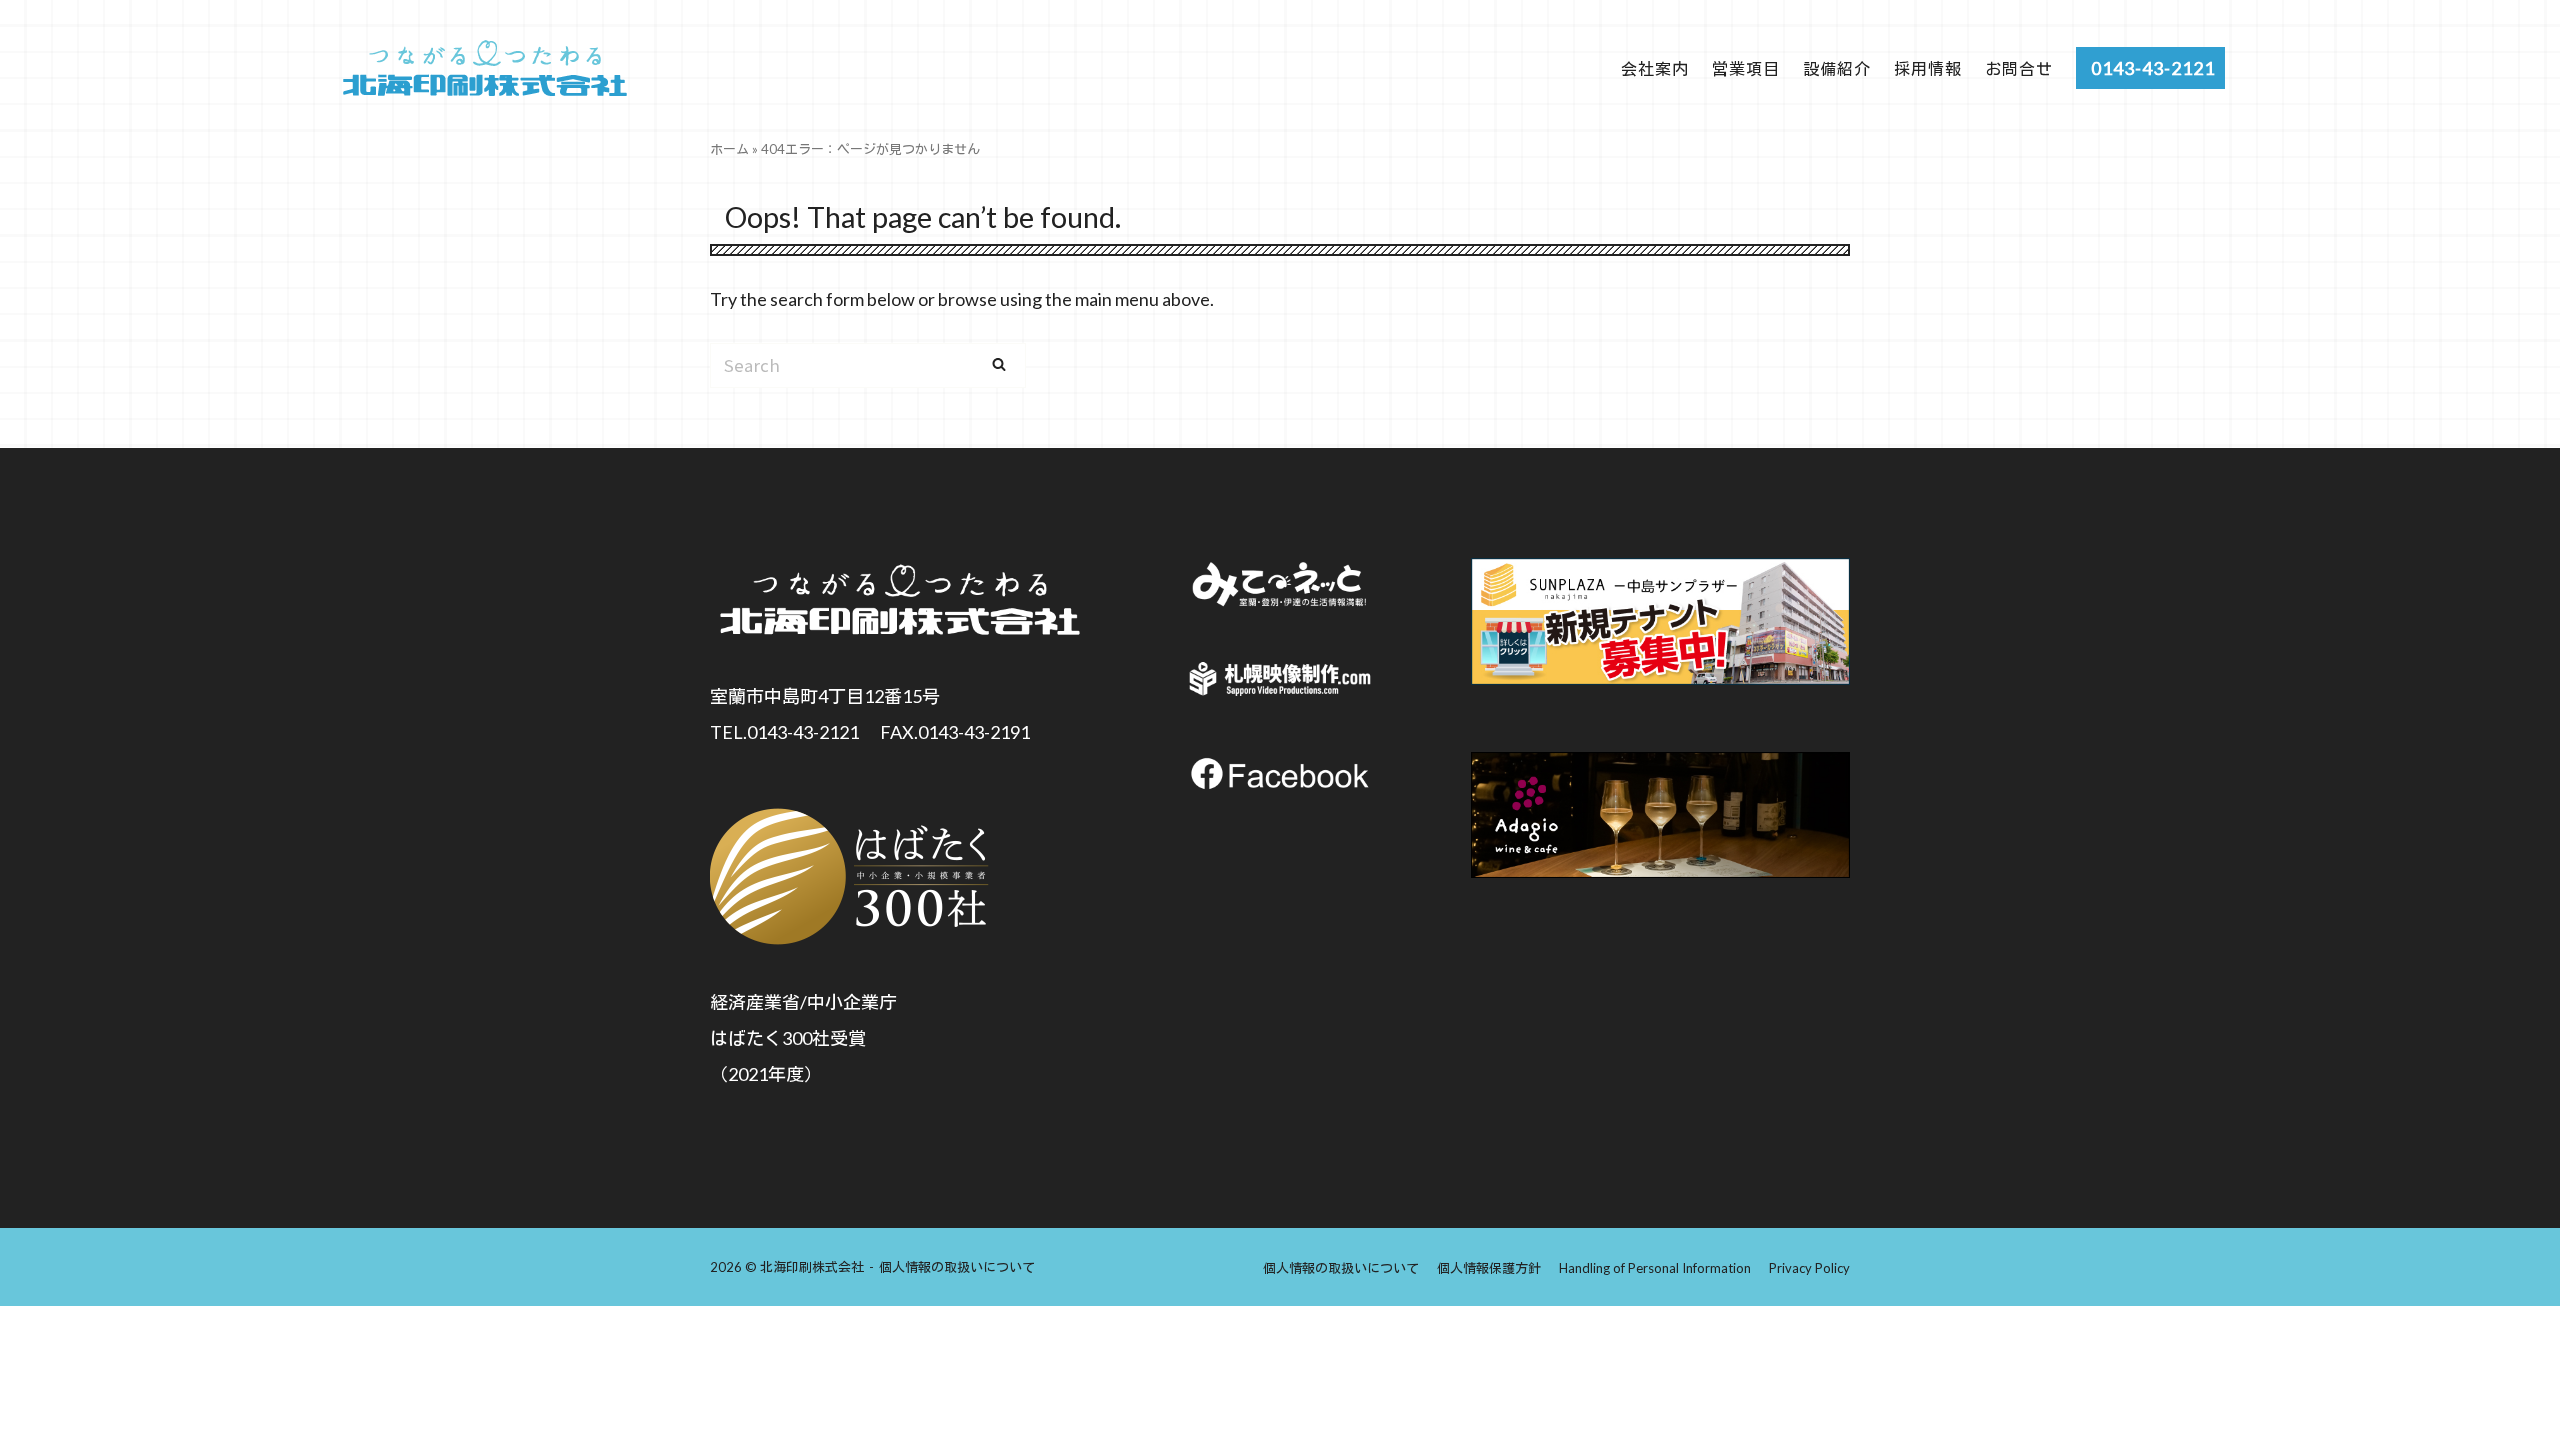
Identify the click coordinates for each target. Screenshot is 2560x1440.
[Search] (999, 363)
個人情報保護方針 (1489, 1268)
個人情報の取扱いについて (957, 1267)
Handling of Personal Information (1655, 1268)
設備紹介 (1837, 68)
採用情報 (1928, 68)
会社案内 (1655, 68)
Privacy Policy (1809, 1268)
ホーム (729, 149)
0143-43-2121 (2153, 68)
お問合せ (2019, 68)
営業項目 (1746, 68)
